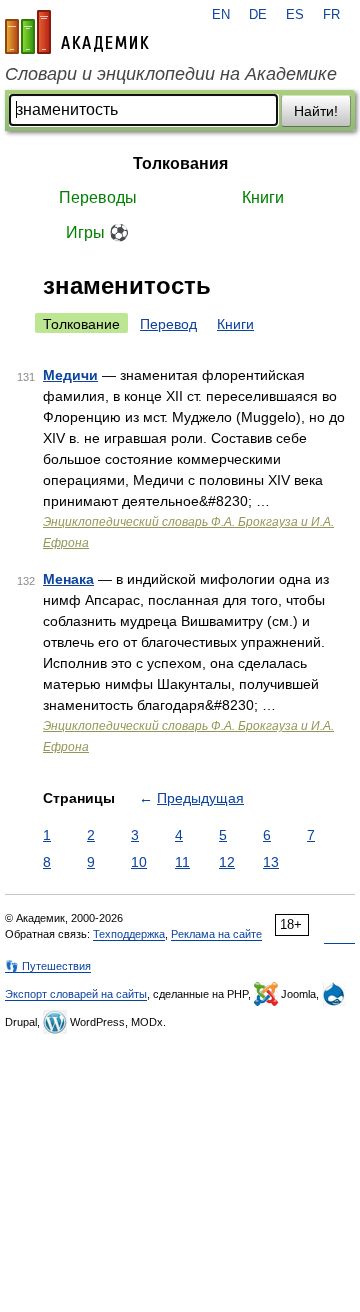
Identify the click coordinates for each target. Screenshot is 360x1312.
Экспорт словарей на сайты (76, 994)
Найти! (316, 111)
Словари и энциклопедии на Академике (171, 74)
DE (258, 15)
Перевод (168, 324)
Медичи (70, 375)
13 (271, 862)
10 (139, 862)
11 (182, 862)
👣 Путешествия (48, 966)
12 (227, 862)
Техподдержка (129, 934)
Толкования (180, 163)
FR (331, 15)
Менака (68, 579)
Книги (263, 197)
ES (295, 15)
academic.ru (77, 32)
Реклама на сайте (216, 934)
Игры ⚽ (97, 232)
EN (221, 15)
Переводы (98, 197)
